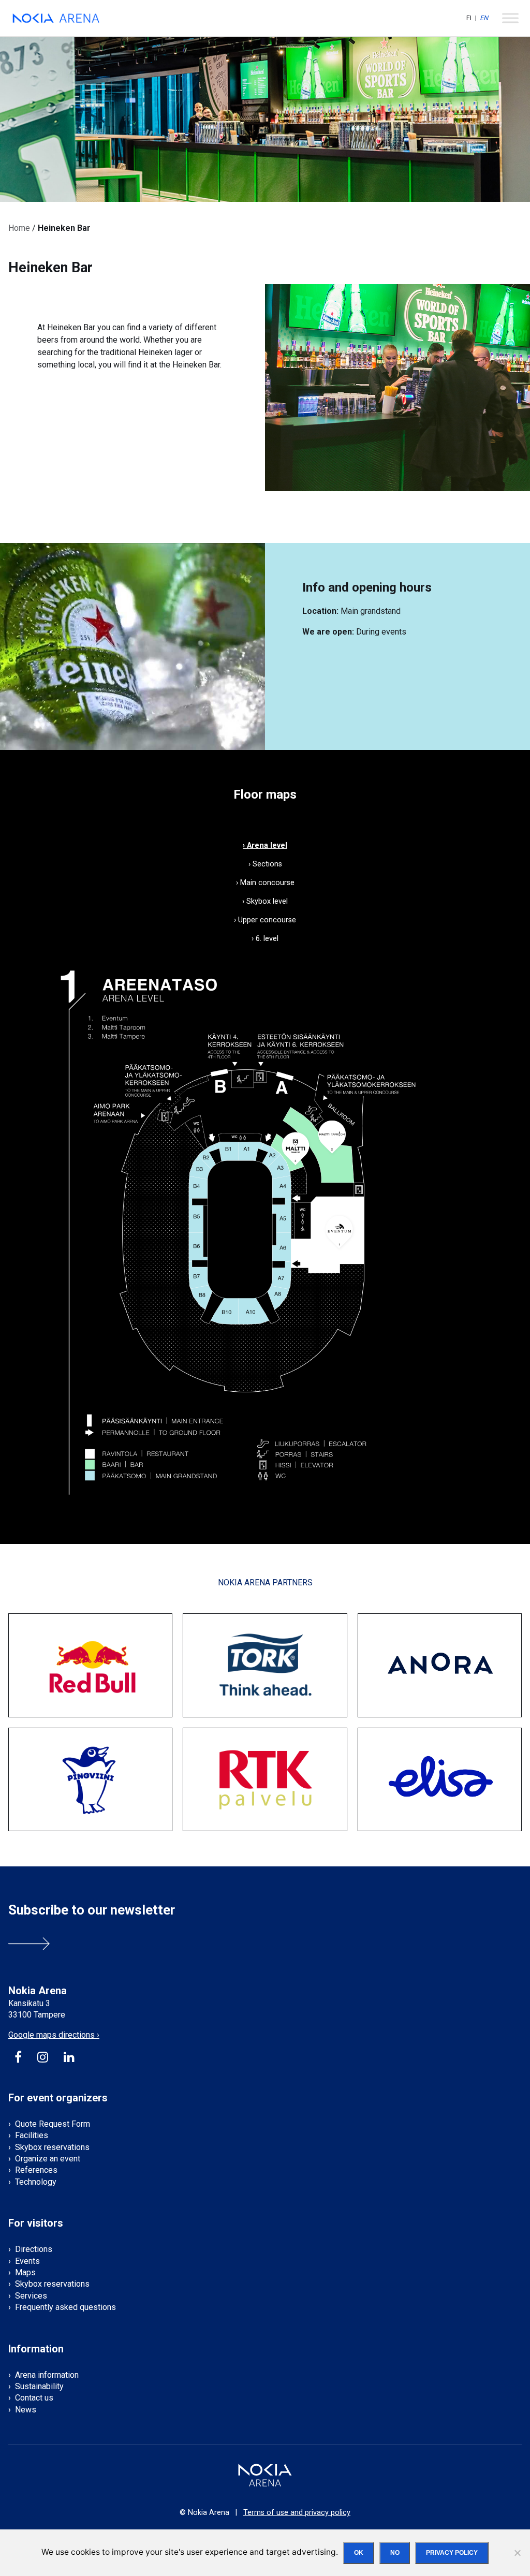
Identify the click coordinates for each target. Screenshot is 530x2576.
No (395, 2553)
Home (19, 228)
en (484, 18)
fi (469, 18)
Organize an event (48, 2159)
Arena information (47, 2375)
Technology (36, 2182)
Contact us (34, 2398)
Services (31, 2296)
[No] (517, 2553)
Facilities (32, 2135)
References (36, 2170)
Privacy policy (452, 2553)
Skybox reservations (52, 2147)
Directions (34, 2249)
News (26, 2410)
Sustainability (39, 2386)
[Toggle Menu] (510, 18)
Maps (25, 2272)
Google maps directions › (54, 2035)
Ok (359, 2553)
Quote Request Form (53, 2124)
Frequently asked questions (65, 2307)
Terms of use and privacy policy (297, 2513)
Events (27, 2261)
